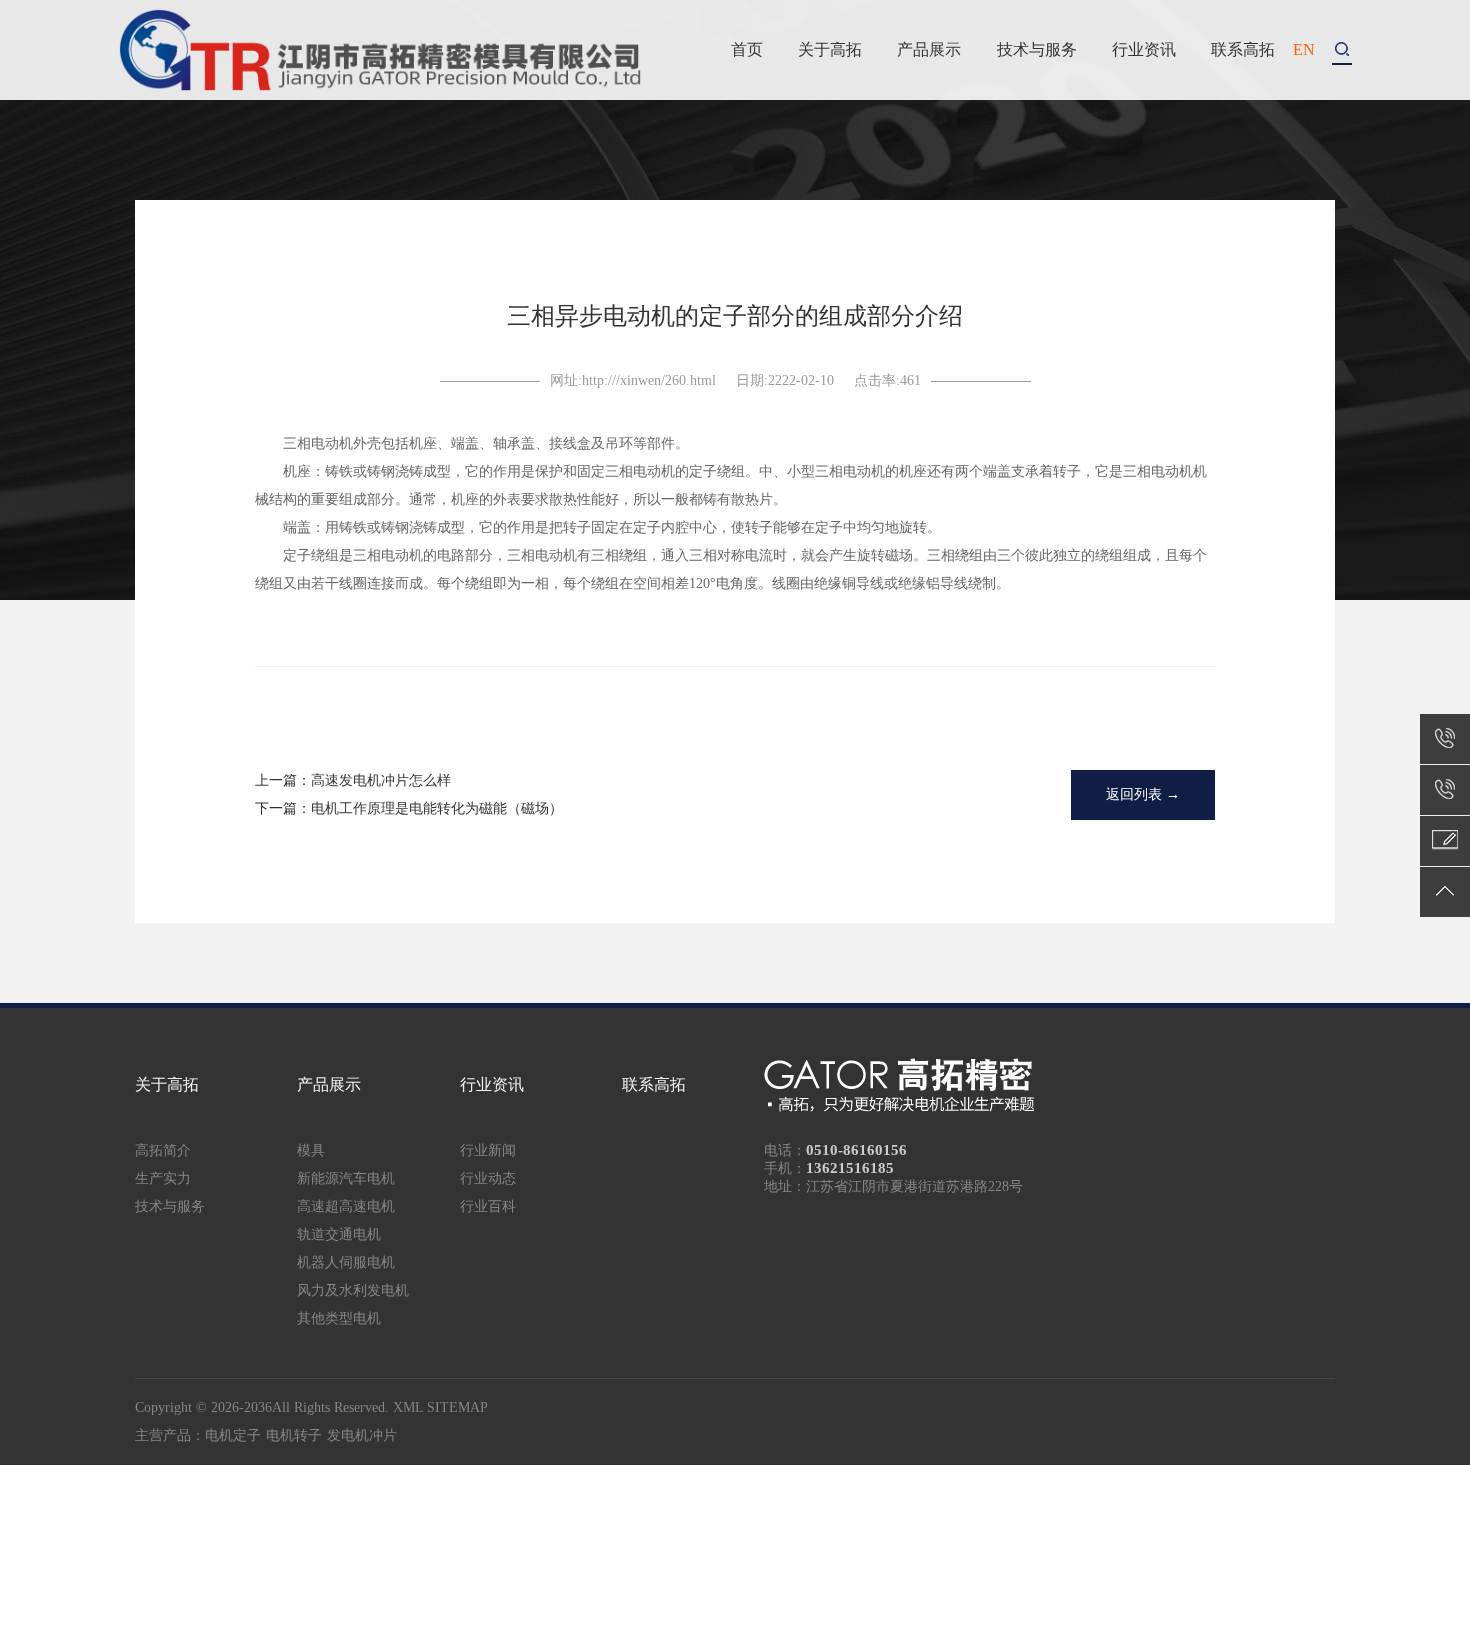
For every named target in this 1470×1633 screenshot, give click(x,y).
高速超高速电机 (346, 1206)
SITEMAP (457, 1407)
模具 (311, 1150)
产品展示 (929, 49)
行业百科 (488, 1206)
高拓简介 (163, 1150)
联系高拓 (1243, 49)
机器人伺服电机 (346, 1262)
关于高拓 (830, 49)
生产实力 (163, 1178)
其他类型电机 (339, 1318)
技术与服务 (1037, 49)
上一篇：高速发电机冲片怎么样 (353, 780)
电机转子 (294, 1435)
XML (408, 1407)
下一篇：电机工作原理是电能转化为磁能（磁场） (409, 808)
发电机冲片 (362, 1435)
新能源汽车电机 (346, 1178)
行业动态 (488, 1178)
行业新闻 (488, 1150)
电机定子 (233, 1435)
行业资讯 (1144, 49)
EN (1304, 49)
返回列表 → (1143, 794)
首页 (747, 49)
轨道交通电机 (339, 1234)
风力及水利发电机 (353, 1290)
